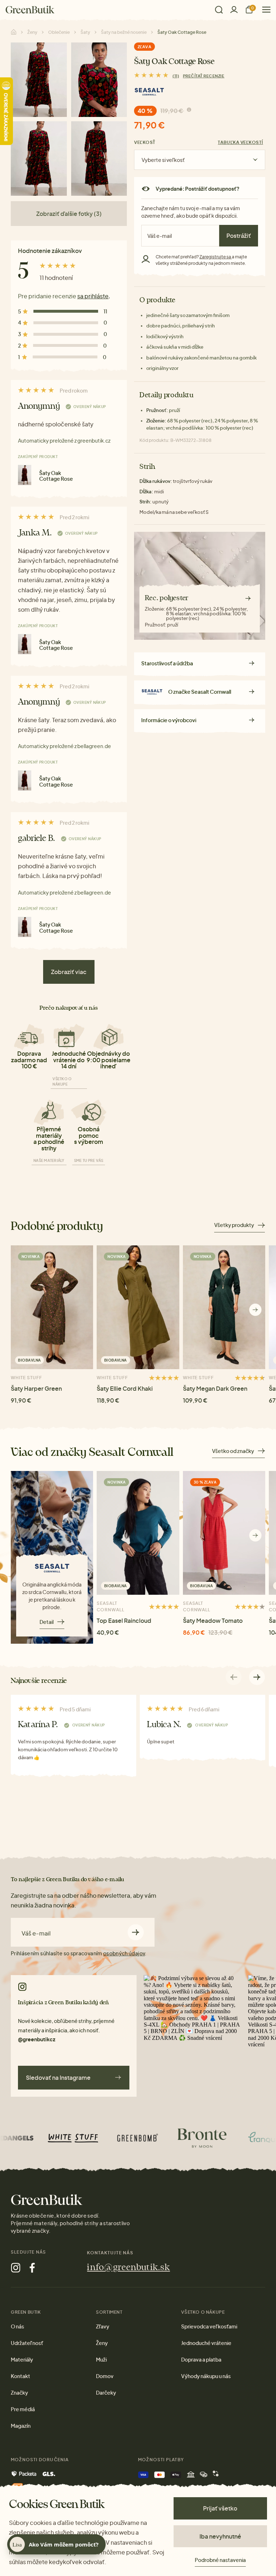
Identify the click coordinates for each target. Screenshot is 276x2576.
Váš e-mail (36, 1933)
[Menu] (264, 10)
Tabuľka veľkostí (240, 142)
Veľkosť (145, 142)
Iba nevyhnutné (220, 2536)
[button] (255, 1310)
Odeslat (136, 1932)
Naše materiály (49, 1160)
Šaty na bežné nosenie (124, 32)
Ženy (32, 32)
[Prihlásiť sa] (234, 10)
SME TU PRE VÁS (89, 1160)
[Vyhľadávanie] (219, 10)
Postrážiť (239, 236)
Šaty (85, 32)
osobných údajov (124, 1953)
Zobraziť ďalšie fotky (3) (69, 214)
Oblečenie (59, 32)
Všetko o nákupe (62, 1081)
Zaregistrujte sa (216, 257)
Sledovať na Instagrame (58, 2077)
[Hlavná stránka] (30, 10)
